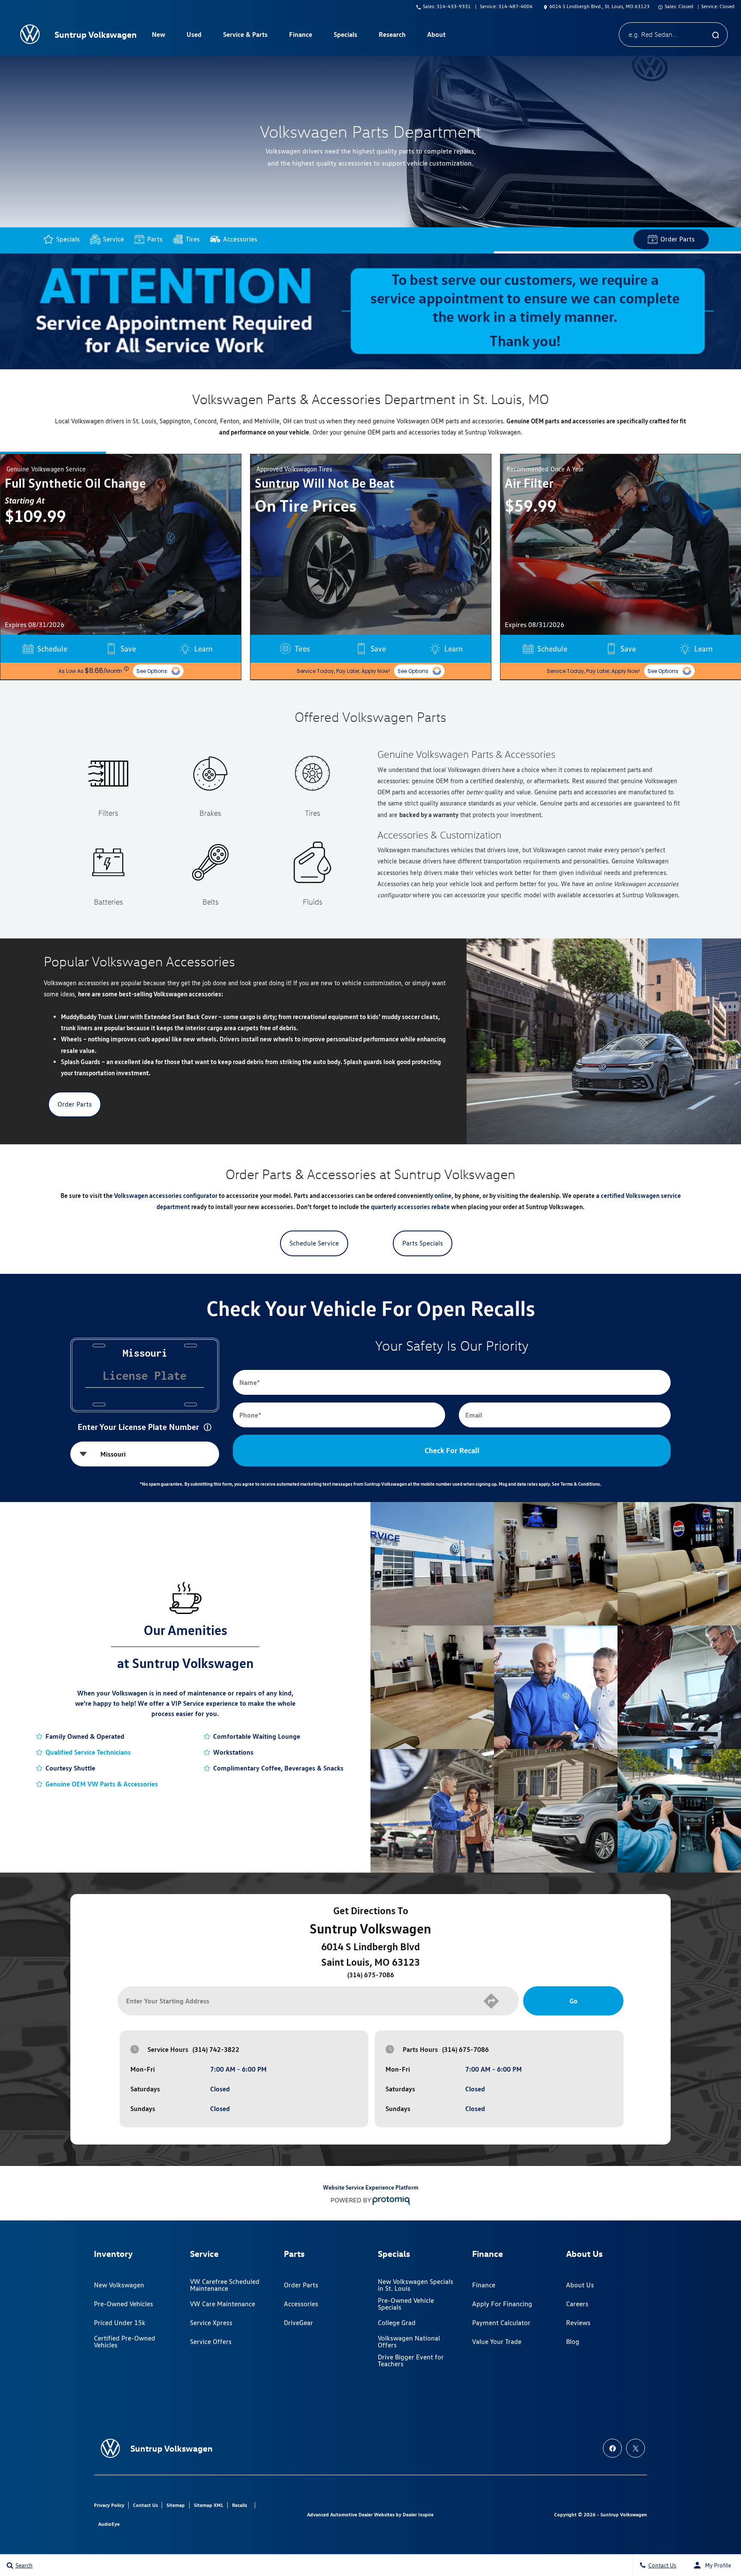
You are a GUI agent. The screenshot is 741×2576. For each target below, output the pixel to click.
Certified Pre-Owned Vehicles (125, 2342)
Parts (155, 239)
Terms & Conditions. (581, 1484)
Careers (577, 2304)
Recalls (239, 2505)
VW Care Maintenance (223, 2304)
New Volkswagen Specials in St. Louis (416, 2285)
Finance (484, 2285)
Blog (573, 2342)
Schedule (302, 649)
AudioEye (109, 2524)
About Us (580, 2285)
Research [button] (392, 36)
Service (113, 239)
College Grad (397, 2323)
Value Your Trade (497, 2342)
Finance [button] (300, 36)
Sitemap (176, 2505)
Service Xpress (211, 2323)
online (443, 1196)
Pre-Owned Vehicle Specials (406, 2304)
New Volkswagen (119, 2285)
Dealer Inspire (418, 2514)
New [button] (160, 36)
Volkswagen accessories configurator (166, 1196)
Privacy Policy (109, 2505)
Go (574, 2001)
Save (128, 649)
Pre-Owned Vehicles (123, 2304)
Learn (203, 649)
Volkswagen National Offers (409, 2342)
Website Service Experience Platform (371, 2187)
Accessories (240, 239)
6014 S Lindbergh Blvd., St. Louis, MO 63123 (599, 6)
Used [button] (194, 36)
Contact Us (145, 2505)
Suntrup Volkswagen (624, 2514)
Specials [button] (345, 36)
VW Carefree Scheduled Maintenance (225, 2285)
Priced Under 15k (120, 2323)
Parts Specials (423, 1243)
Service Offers (211, 2342)
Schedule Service (314, 1243)
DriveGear (298, 2323)
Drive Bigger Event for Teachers (411, 2360)
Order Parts (678, 239)
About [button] (436, 36)
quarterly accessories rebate (410, 1207)
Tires (193, 239)
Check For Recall (452, 1450)
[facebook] (612, 2448)
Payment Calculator (501, 2323)
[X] (636, 2448)
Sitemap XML (209, 2505)
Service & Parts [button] (245, 36)
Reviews (578, 2323)
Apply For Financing (502, 2304)
